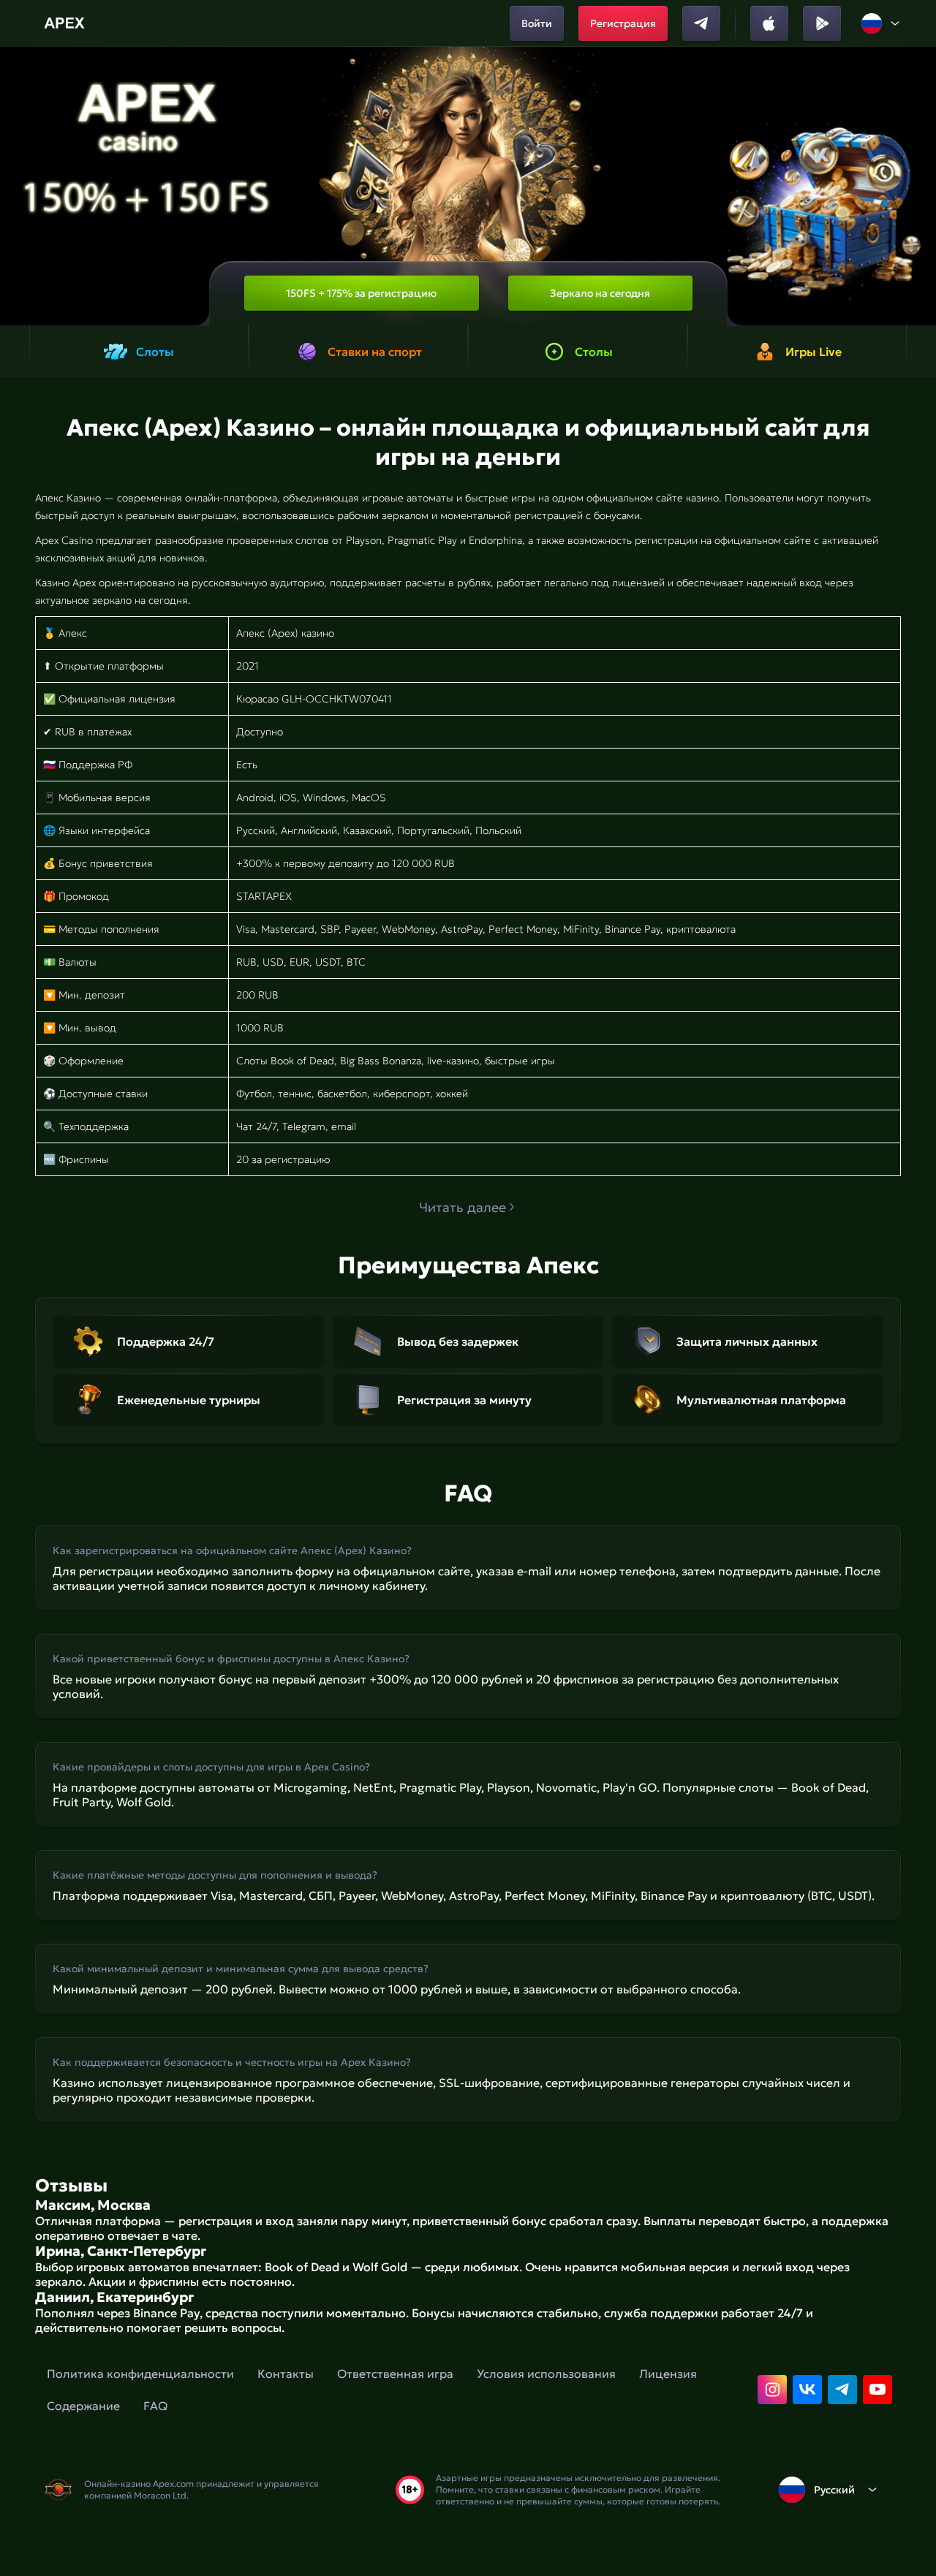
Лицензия (668, 2374)
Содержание (83, 2406)
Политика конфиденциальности (140, 2374)
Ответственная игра (395, 2374)
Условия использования (546, 2374)
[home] (66, 23)
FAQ (155, 2406)
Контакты (286, 2374)
